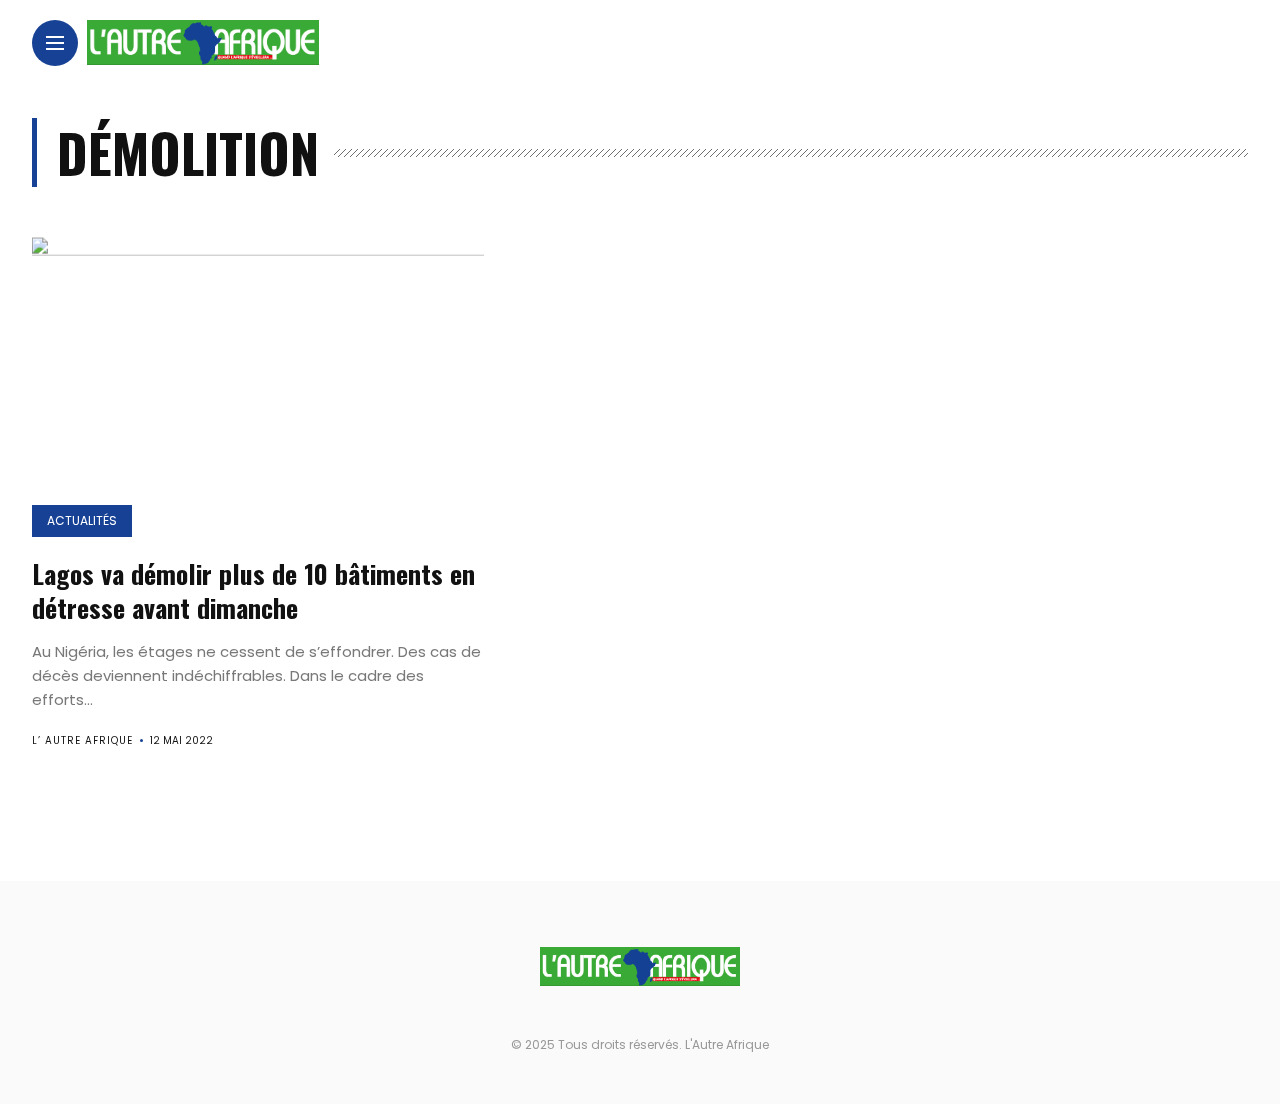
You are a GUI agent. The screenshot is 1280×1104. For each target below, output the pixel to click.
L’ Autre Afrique (82, 740)
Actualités (82, 520)
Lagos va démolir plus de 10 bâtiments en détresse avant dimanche (253, 590)
